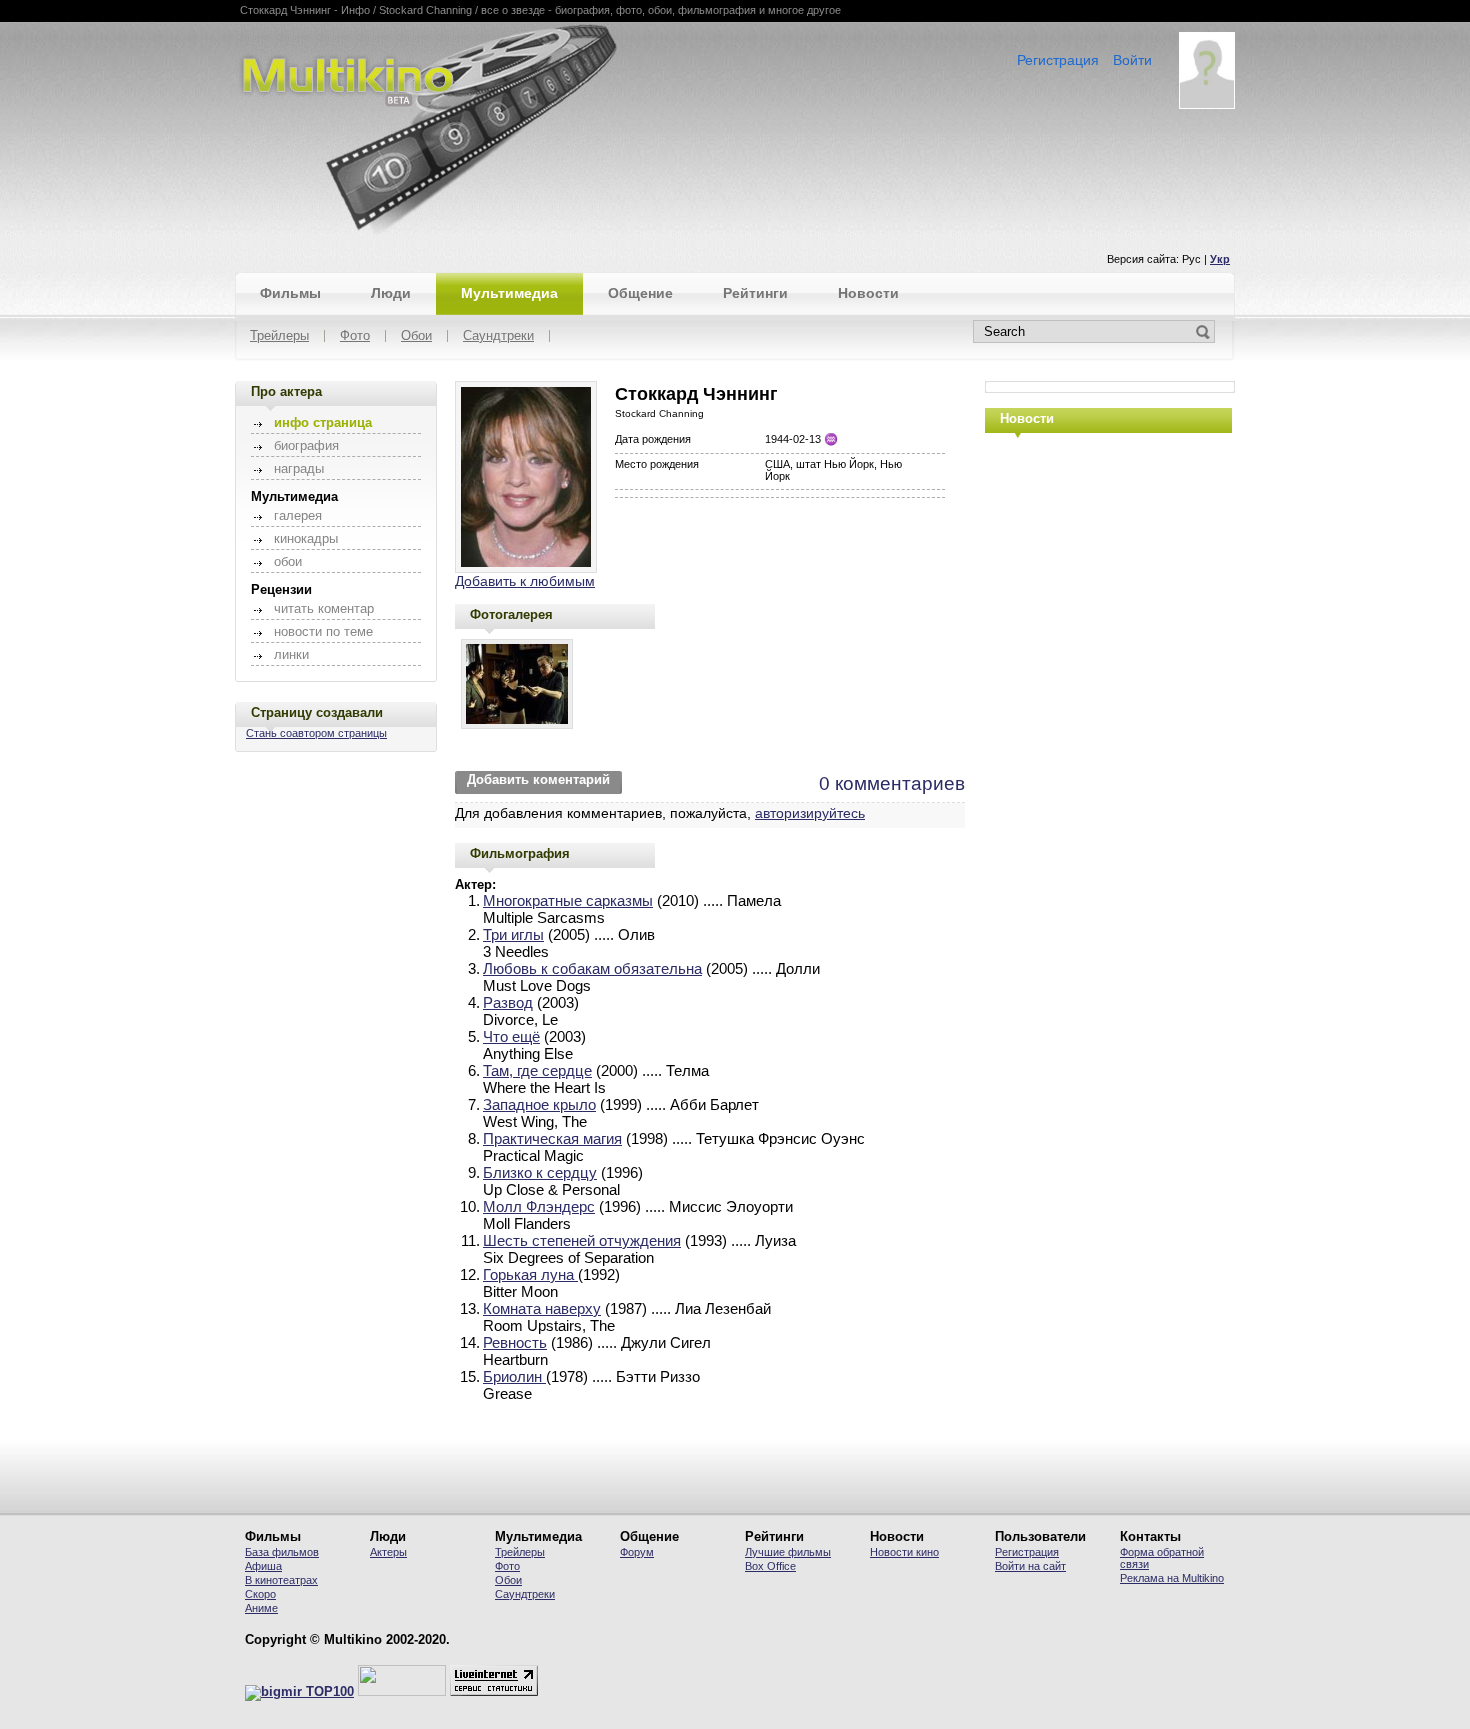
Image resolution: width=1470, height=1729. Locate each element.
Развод (508, 1002)
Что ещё (511, 1036)
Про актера (286, 391)
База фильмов (282, 1552)
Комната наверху (542, 1308)
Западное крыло (539, 1104)
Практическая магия (552, 1138)
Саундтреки (498, 336)
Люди (391, 293)
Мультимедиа (509, 293)
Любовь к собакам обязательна (592, 968)
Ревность (515, 1342)
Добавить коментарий (538, 780)
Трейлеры (279, 336)
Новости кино (904, 1552)
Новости (868, 293)
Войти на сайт (1030, 1566)
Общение (640, 293)
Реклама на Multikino (1172, 1578)
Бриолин (514, 1376)
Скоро (260, 1594)
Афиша (263, 1566)
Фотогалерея (511, 614)
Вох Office (770, 1566)
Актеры (388, 1552)
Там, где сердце (537, 1070)
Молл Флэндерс (539, 1206)
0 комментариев (892, 783)
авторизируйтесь (810, 813)
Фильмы (290, 293)
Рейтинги (755, 293)
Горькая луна (530, 1274)
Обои (416, 336)
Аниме (261, 1608)
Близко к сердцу (540, 1172)
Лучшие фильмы (788, 1552)
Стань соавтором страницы (316, 733)
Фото (355, 336)
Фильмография (520, 853)
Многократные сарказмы (568, 900)
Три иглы (513, 934)
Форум (637, 1552)
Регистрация (1058, 60)
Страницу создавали (317, 712)
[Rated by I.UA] (402, 1692)
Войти (1132, 60)
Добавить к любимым (525, 581)
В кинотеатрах (281, 1580)
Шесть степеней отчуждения (582, 1240)
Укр (1220, 259)
